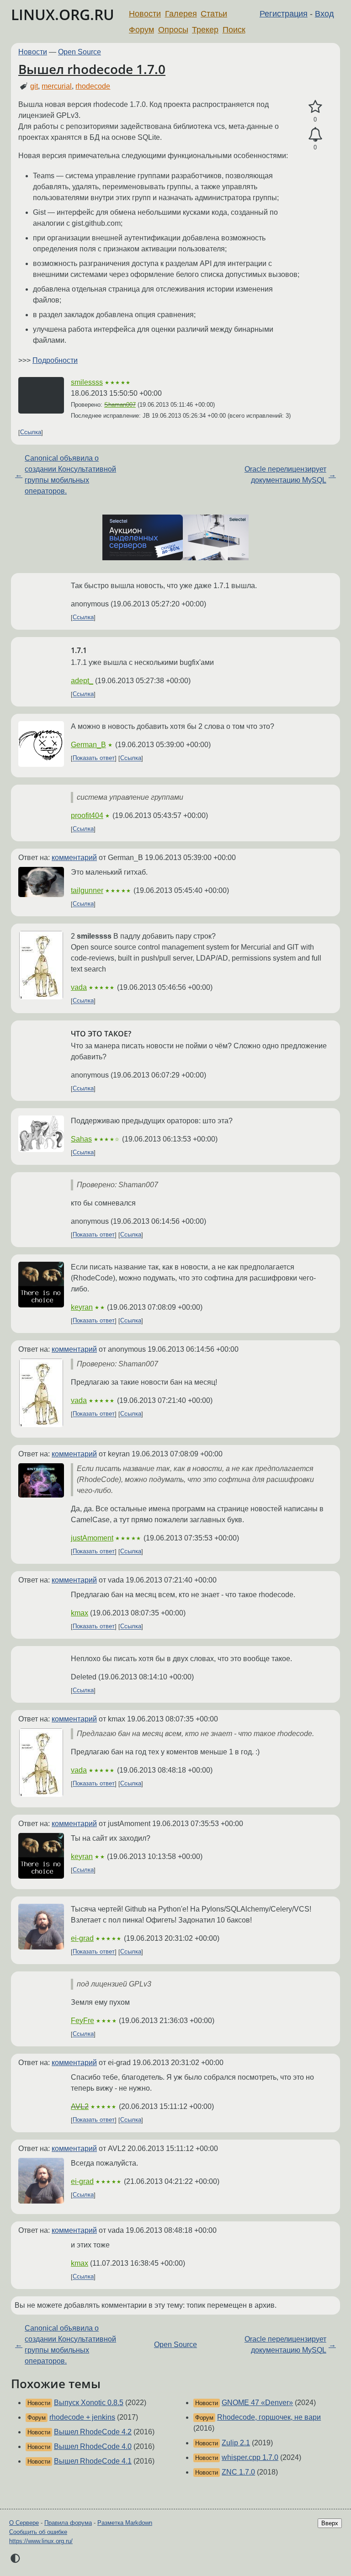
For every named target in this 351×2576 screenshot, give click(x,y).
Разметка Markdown (125, 2523)
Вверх (330, 2523)
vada (79, 987)
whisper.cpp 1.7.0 (250, 2457)
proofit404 (87, 815)
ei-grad (82, 1938)
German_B (88, 745)
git (34, 86)
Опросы (173, 30)
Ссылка (31, 433)
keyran (82, 1307)
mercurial (57, 86)
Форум (141, 30)
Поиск (234, 30)
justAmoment (92, 1538)
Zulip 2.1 (236, 2443)
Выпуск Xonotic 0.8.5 (89, 2403)
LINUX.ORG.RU (63, 14)
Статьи (214, 14)
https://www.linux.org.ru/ (41, 2541)
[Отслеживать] (315, 135)
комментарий (74, 858)
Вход (324, 14)
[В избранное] (315, 107)
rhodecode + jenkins (82, 2417)
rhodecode (93, 86)
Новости (145, 14)
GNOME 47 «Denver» (257, 2403)
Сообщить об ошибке (38, 2532)
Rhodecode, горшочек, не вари (269, 2417)
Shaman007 (120, 405)
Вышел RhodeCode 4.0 (93, 2446)
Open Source (80, 52)
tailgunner (87, 890)
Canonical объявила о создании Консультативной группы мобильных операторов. (70, 475)
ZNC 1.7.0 (238, 2472)
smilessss (87, 382)
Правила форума (68, 2523)
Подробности (55, 360)
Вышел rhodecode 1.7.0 (92, 69)
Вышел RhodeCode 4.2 (93, 2432)
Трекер (205, 30)
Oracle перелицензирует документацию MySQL (285, 475)
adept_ (82, 681)
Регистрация (284, 14)
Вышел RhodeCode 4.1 (93, 2461)
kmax (80, 1613)
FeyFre (82, 2021)
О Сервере (24, 2523)
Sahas (81, 1139)
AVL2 (80, 2106)
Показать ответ (94, 758)
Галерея (181, 14)
